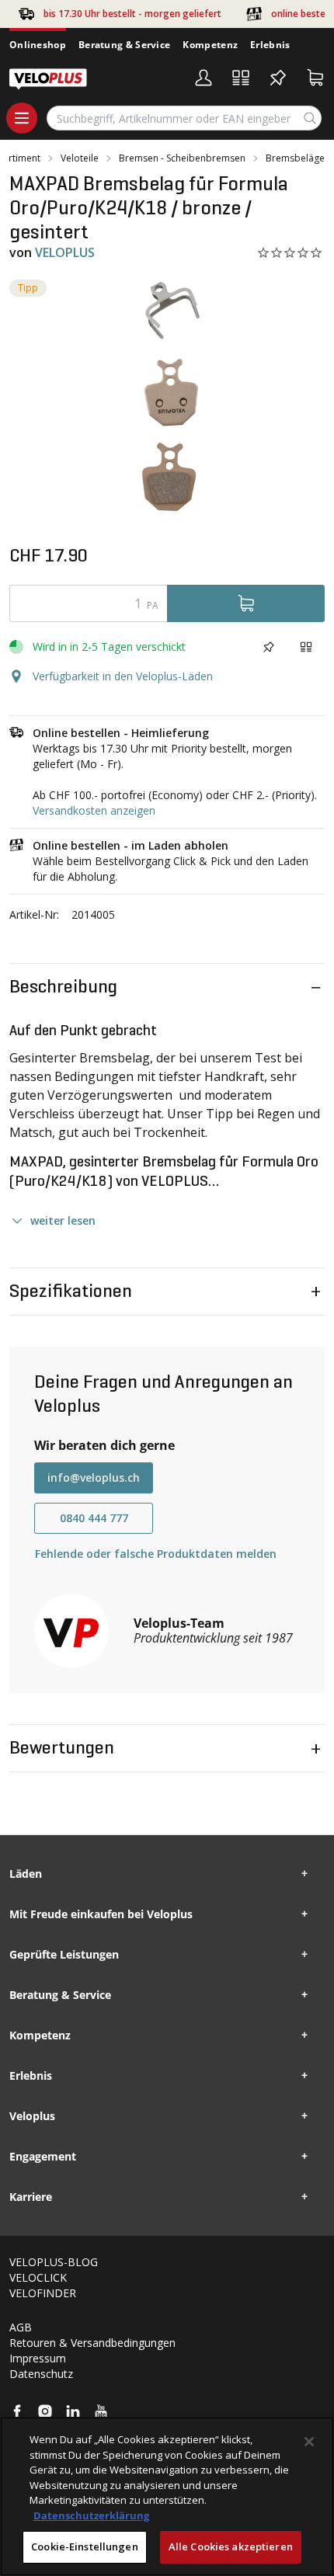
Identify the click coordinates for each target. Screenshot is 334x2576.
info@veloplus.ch (94, 1477)
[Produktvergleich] (241, 78)
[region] (167, 2496)
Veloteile (80, 158)
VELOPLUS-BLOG (54, 2262)
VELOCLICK (38, 2277)
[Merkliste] (278, 78)
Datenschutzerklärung (91, 2515)
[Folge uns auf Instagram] (45, 2411)
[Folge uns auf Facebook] (17, 2411)
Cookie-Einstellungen (85, 2546)
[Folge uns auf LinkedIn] (73, 2411)
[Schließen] (309, 2442)
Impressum (38, 2358)
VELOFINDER (43, 2293)
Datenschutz (41, 2374)
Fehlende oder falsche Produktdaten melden (156, 1554)
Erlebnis (270, 45)
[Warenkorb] (315, 78)
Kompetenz (210, 45)
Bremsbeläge (295, 158)
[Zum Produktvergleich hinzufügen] (306, 647)
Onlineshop (38, 45)
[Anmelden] (204, 78)
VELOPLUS (65, 252)
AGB (21, 2327)
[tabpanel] (167, 398)
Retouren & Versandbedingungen (92, 2343)
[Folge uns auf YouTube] (101, 2411)
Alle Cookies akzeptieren (231, 2546)
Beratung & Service (124, 45)
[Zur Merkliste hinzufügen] (269, 647)
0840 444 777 (94, 1518)
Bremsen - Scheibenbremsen (182, 158)
